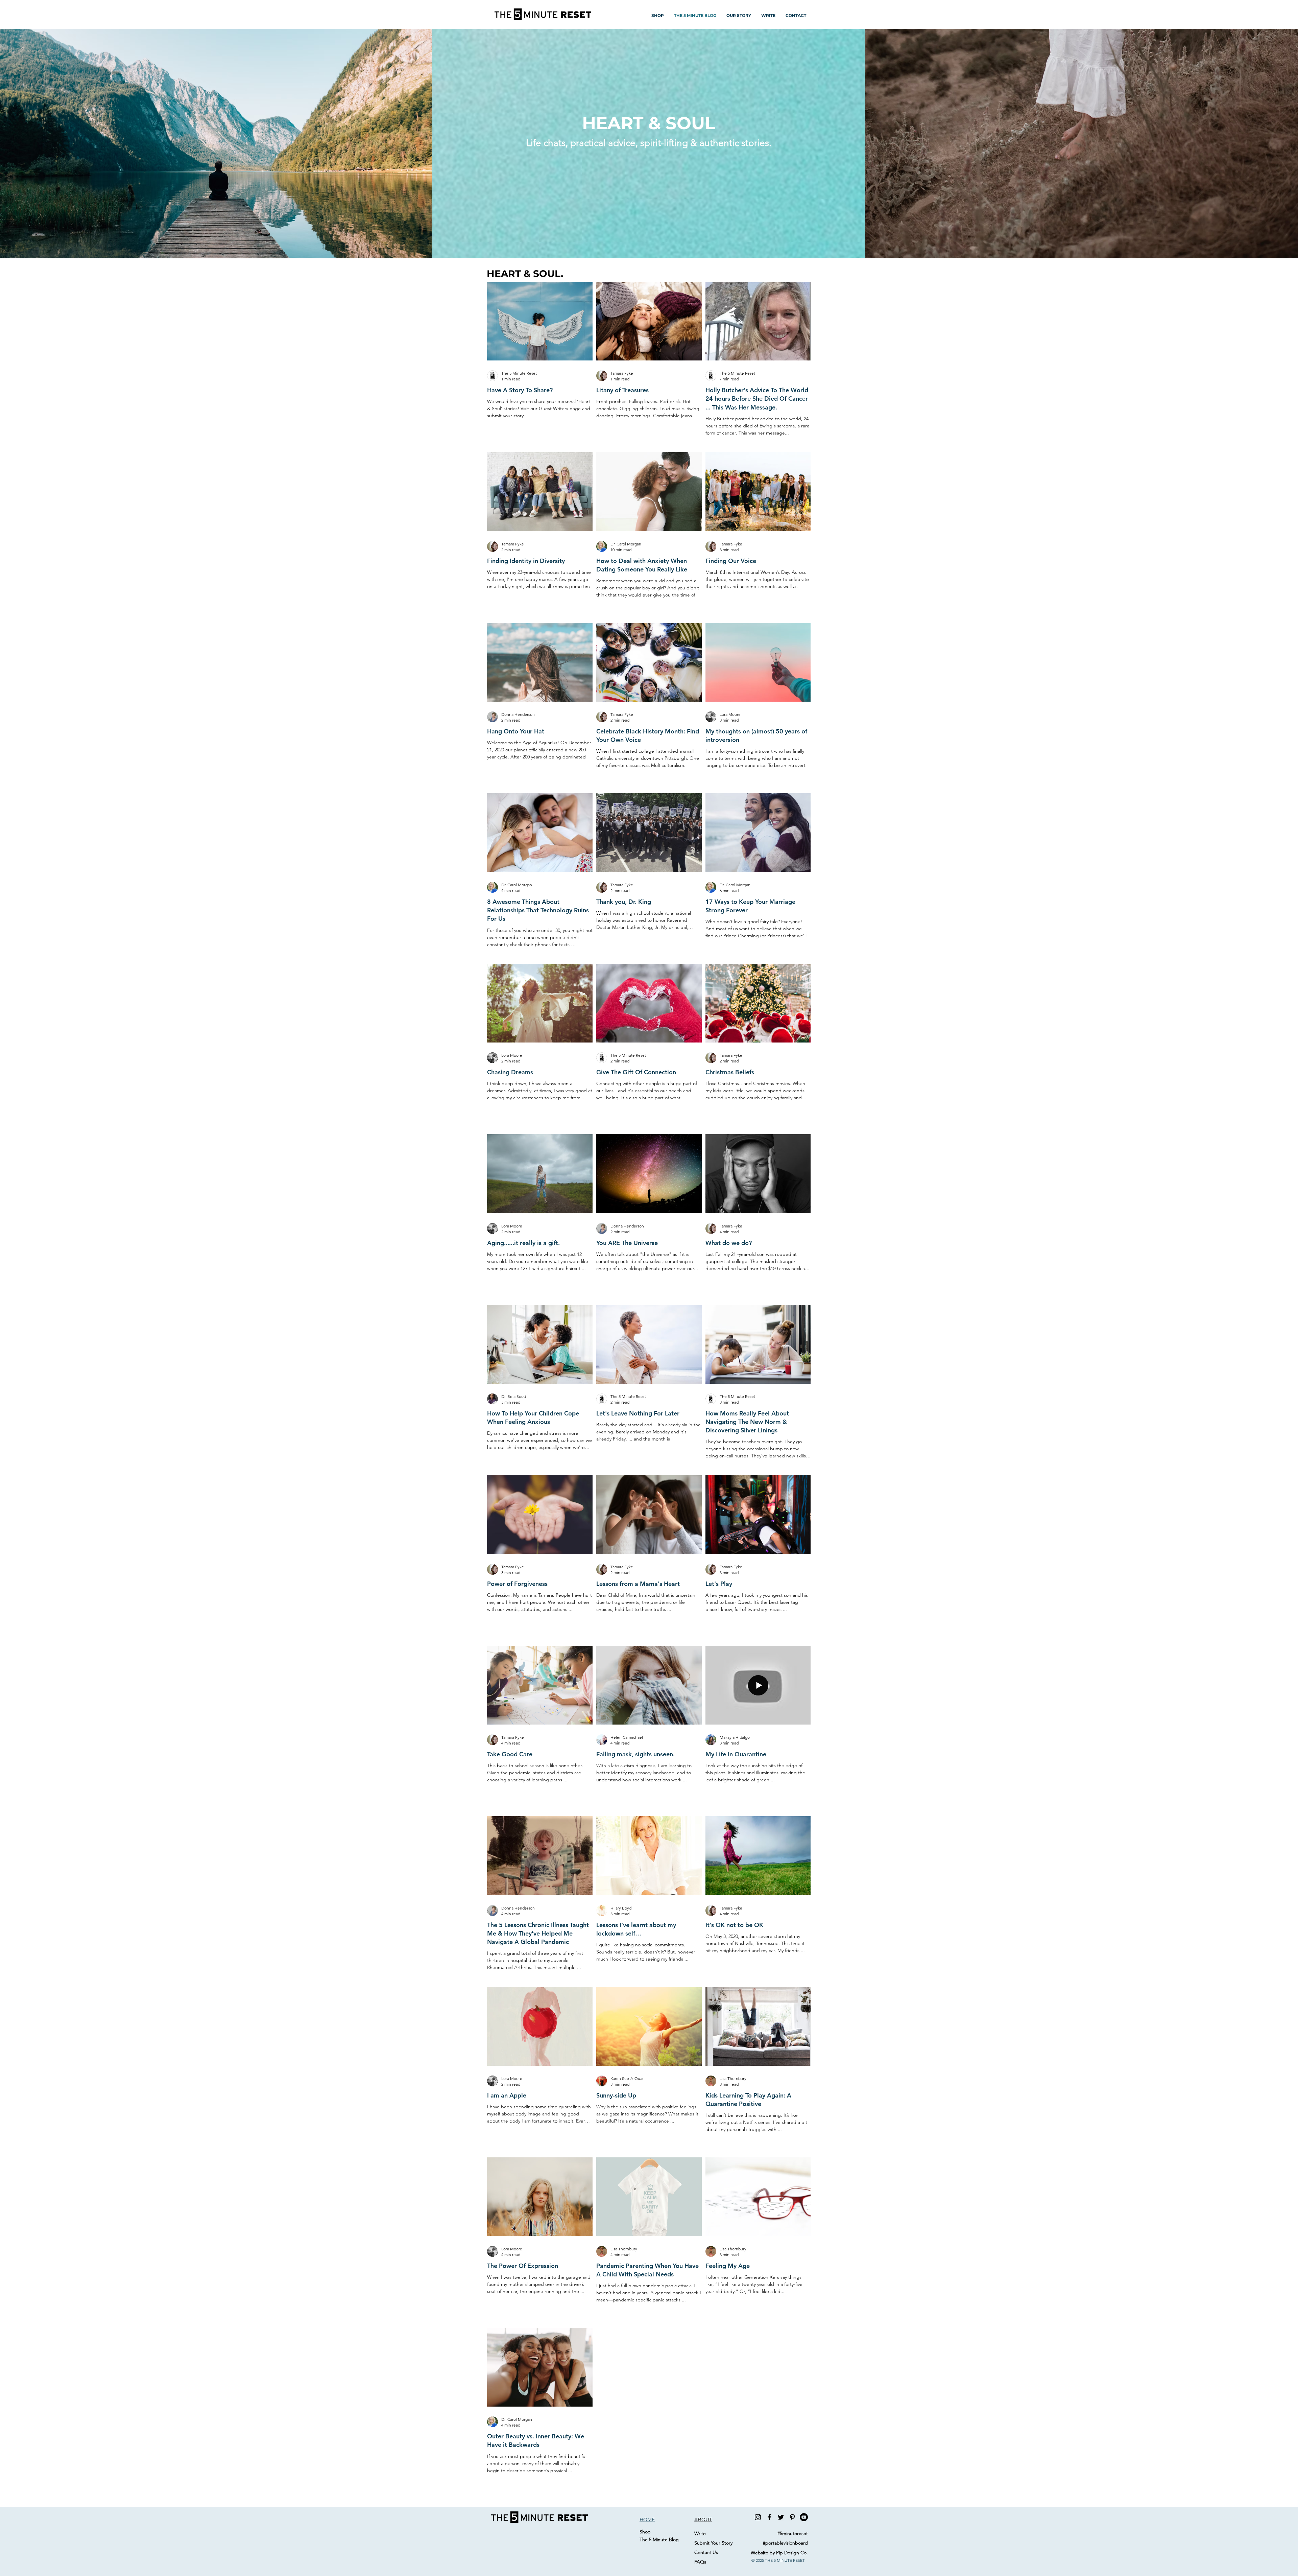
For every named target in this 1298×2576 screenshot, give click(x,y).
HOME (647, 2520)
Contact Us (706, 2552)
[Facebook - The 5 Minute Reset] (769, 2517)
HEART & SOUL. (525, 274)
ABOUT (703, 2520)
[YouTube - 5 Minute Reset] (804, 2517)
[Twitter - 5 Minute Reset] (781, 2517)
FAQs (700, 2562)
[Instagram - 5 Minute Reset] (758, 2517)
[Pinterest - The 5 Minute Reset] (792, 2517)
